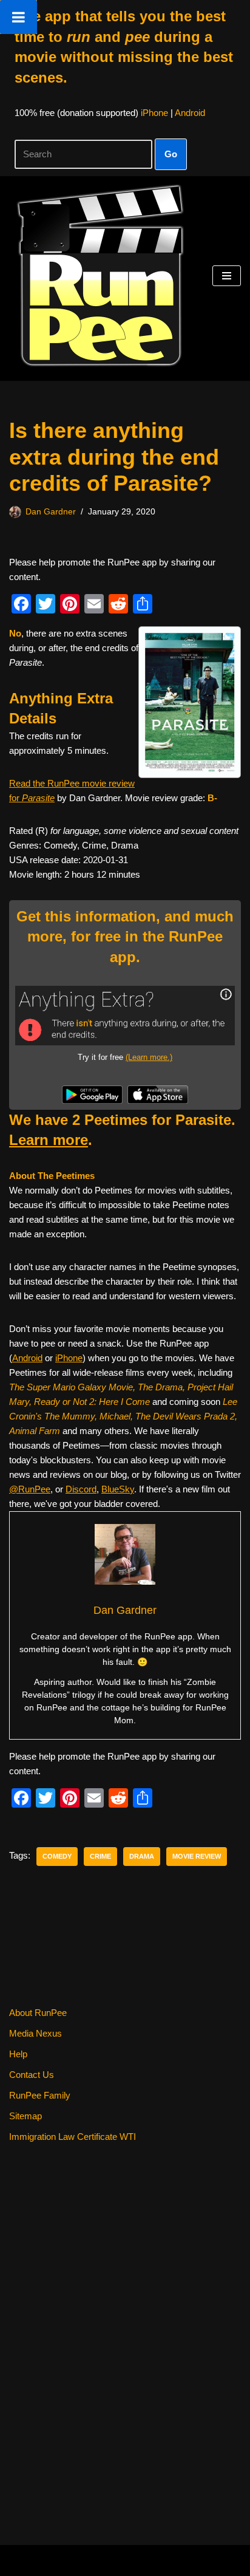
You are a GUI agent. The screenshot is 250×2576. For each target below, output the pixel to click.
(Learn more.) (149, 1057)
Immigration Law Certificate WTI (73, 2137)
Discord (81, 1489)
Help (18, 2054)
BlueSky (118, 1489)
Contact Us (32, 2075)
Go (171, 154)
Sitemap (25, 2116)
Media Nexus (35, 2033)
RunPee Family (40, 2095)
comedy (57, 1856)
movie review (197, 1856)
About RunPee (38, 2013)
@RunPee (30, 1489)
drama (142, 1856)
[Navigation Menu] (227, 276)
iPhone (154, 113)
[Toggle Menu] (19, 17)
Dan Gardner (51, 512)
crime (100, 1856)
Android (190, 113)
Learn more (49, 1140)
